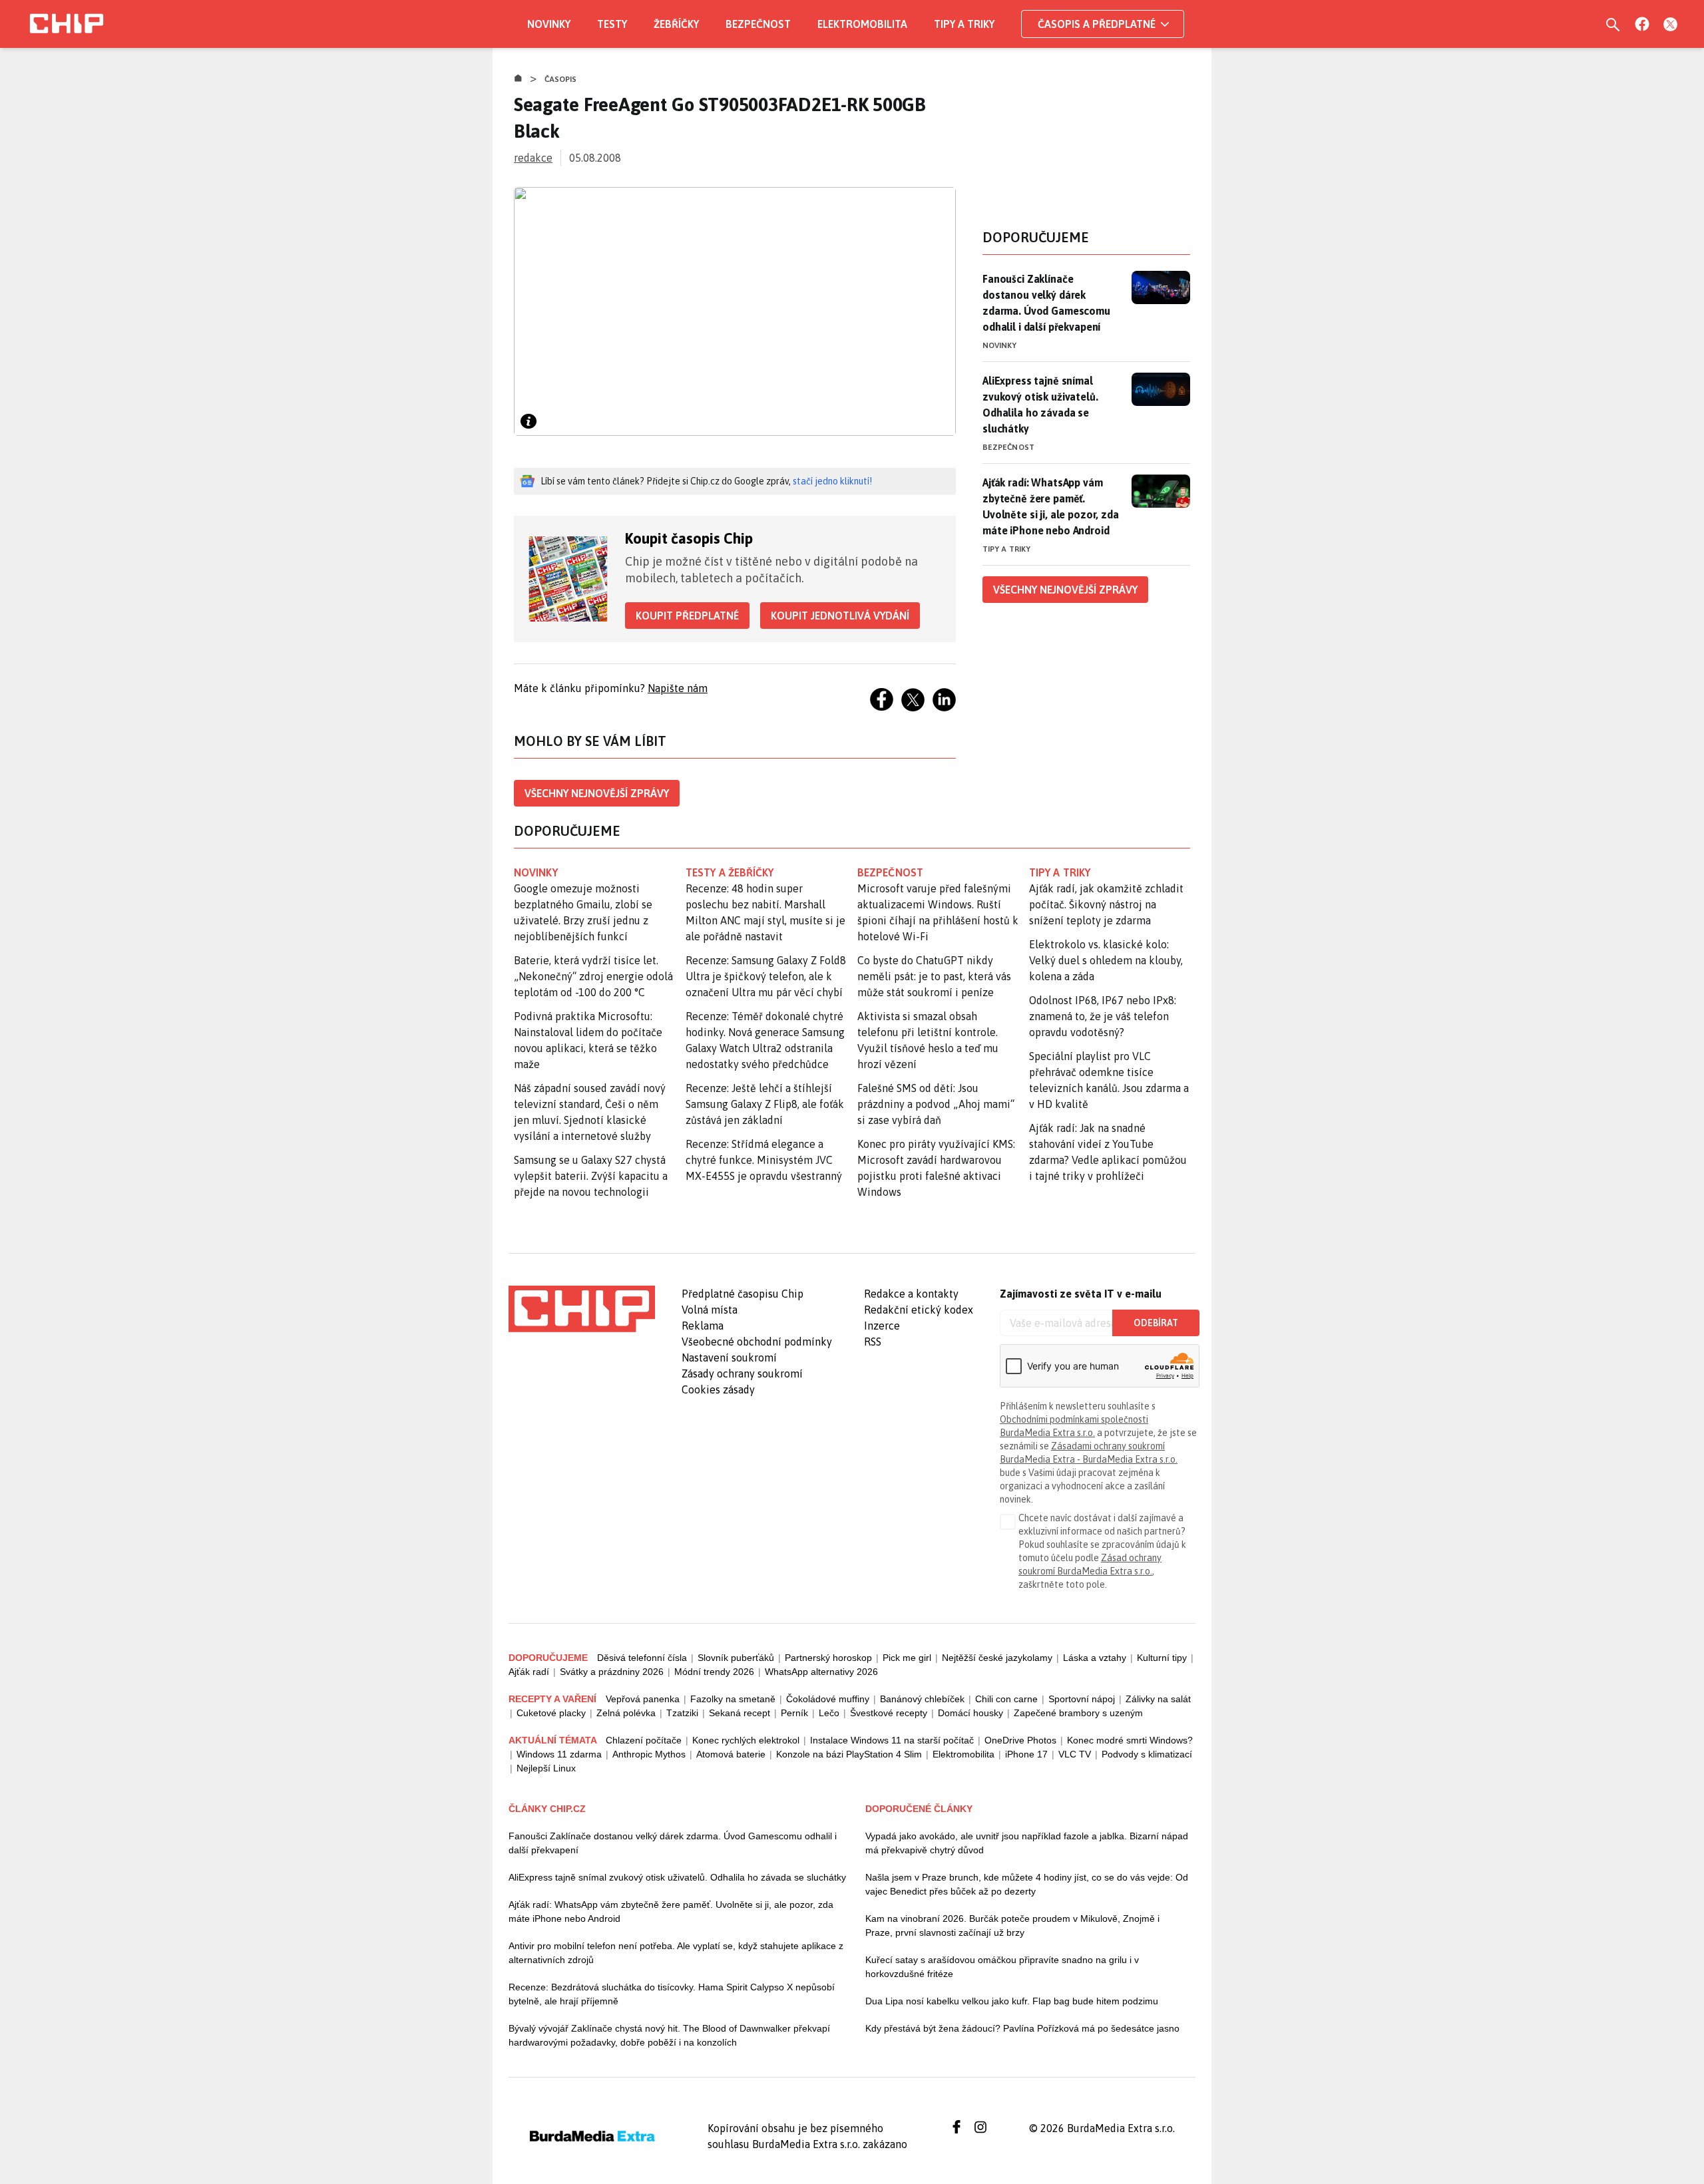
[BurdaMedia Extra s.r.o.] (582, 1309)
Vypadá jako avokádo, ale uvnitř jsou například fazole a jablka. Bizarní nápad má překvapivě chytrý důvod (1027, 1843)
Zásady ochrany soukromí (742, 1373)
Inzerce (882, 1326)
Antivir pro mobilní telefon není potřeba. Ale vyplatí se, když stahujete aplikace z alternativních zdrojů (676, 1953)
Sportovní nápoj (1082, 1699)
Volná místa (710, 1310)
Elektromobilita (862, 24)
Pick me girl (907, 1658)
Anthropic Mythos (649, 1754)
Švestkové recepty (889, 1713)
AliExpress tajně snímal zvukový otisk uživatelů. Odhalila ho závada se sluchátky (1040, 405)
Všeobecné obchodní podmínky (757, 1342)
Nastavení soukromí (729, 1358)
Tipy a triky (964, 24)
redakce (533, 158)
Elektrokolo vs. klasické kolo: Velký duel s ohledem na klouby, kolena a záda (1106, 960)
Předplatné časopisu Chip (743, 1294)
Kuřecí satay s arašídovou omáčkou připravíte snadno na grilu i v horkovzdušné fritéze (1002, 1967)
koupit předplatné (687, 616)
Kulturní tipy (1162, 1658)
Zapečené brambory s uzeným (1078, 1713)
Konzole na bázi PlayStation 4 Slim (849, 1754)
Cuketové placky (551, 1713)
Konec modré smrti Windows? (1130, 1740)
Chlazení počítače (644, 1740)
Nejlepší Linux (546, 1768)
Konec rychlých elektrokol (746, 1740)
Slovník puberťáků (736, 1658)
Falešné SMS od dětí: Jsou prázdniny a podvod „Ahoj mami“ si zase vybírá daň (936, 1104)
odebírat (1156, 1323)
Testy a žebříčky (730, 872)
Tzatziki (682, 1713)
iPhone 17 (1026, 1754)
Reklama (703, 1326)
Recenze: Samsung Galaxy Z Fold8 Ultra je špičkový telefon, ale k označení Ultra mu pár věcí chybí (766, 976)
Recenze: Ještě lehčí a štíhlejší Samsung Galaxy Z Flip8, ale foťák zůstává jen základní (765, 1104)
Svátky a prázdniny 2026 (612, 1672)
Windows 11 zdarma (559, 1754)
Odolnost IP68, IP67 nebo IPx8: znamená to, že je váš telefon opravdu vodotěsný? (1103, 1016)
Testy (612, 24)
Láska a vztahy (1095, 1658)
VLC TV (1075, 1754)
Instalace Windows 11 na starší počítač (892, 1740)
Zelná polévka (626, 1713)
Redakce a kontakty (911, 1294)
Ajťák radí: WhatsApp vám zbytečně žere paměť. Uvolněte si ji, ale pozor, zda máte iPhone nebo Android (1051, 506)
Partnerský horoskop (828, 1658)
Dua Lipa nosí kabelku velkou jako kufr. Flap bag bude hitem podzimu (1012, 2001)
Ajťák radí (529, 1672)
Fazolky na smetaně (733, 1699)
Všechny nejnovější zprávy (597, 793)
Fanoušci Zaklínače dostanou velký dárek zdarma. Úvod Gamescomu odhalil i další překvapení (1046, 303)
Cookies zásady (718, 1389)
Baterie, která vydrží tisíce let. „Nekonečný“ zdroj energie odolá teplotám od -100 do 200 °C (593, 976)
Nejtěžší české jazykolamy (997, 1658)
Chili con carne (1006, 1699)
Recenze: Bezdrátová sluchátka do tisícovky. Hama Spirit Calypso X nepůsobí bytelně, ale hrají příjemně (672, 1994)
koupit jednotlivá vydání (840, 616)
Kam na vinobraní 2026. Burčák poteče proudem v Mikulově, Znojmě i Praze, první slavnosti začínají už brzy (1012, 1925)
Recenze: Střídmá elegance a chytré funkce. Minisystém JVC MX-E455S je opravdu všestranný (764, 1160)
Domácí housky (970, 1713)
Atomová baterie (731, 1754)
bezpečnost (890, 872)
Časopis (561, 79)
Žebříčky (676, 24)
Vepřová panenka (643, 1699)
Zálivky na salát (1158, 1699)
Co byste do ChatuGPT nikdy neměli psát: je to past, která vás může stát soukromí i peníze (934, 976)
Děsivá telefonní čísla (642, 1658)
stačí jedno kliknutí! (832, 481)
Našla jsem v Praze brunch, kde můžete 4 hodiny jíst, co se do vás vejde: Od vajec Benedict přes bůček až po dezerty (1027, 1884)
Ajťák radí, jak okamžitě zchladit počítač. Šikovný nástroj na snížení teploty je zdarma (1106, 904)
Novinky (549, 24)
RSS (873, 1342)
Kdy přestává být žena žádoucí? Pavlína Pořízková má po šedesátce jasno (1022, 2028)
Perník (794, 1713)
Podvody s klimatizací (1147, 1754)
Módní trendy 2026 (714, 1672)
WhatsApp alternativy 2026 (821, 1672)
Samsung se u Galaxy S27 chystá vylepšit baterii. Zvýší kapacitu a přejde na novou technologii (591, 1176)
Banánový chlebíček (922, 1699)
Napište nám (678, 688)
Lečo (829, 1713)
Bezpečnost (758, 24)
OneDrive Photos (1020, 1740)
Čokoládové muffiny (828, 1699)
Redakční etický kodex (919, 1310)
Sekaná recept (740, 1713)
